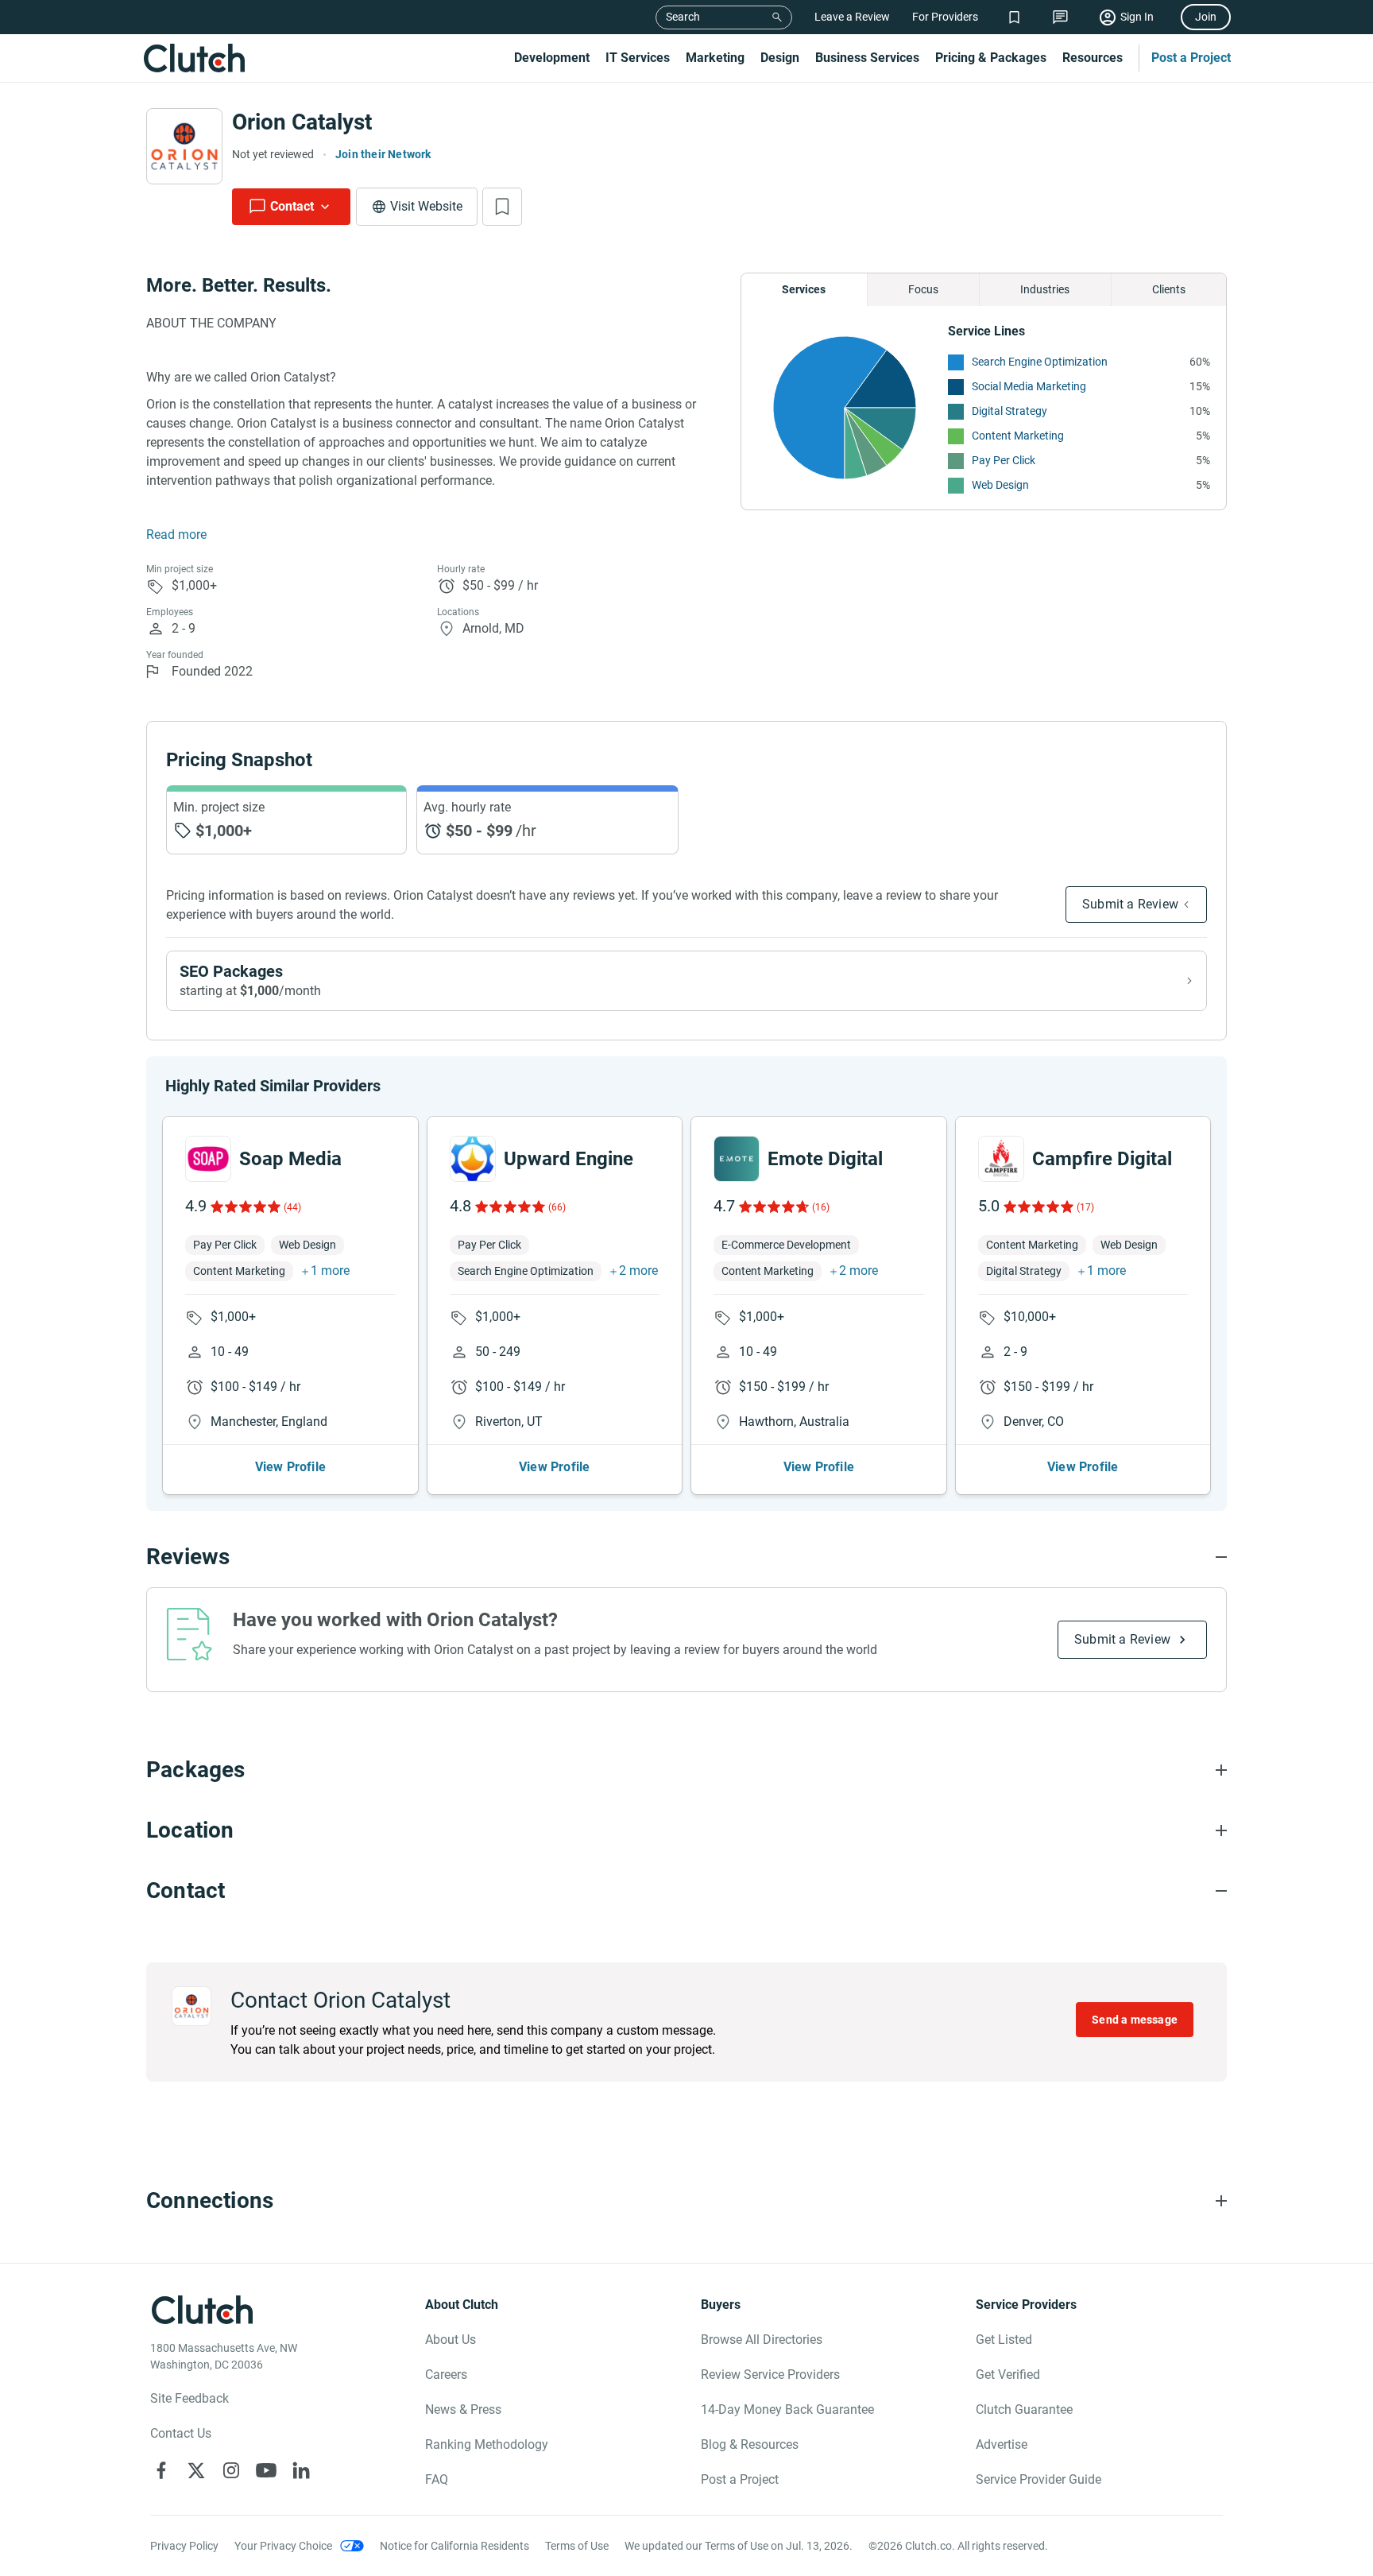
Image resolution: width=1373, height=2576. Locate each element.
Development (552, 58)
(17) (1085, 1207)
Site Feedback (190, 2398)
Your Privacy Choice (283, 2546)
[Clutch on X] (196, 2470)
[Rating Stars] (244, 1207)
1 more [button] (330, 1271)
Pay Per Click (1004, 460)
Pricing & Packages (991, 58)
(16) (821, 1207)
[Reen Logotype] (208, 1159)
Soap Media (290, 1159)
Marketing (715, 58)
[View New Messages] (1060, 17)
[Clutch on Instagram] (231, 2470)
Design (780, 58)
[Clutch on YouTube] (266, 2470)
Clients (1169, 289)
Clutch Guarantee (1024, 2409)
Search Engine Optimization (1040, 362)
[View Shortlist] (1014, 17)
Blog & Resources (750, 2444)
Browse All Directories (762, 2340)
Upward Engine (569, 1159)
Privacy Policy (184, 2546)
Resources (1093, 58)
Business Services (867, 58)
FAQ (437, 2479)
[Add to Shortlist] (502, 207)
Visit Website (426, 206)
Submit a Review (1130, 904)
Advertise (1002, 2444)
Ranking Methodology (487, 2444)
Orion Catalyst (302, 122)
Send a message (1135, 2020)
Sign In (1137, 17)
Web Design (1000, 485)
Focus (923, 289)
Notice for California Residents (454, 2546)
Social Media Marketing (1029, 386)
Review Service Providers (770, 2375)
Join (1206, 17)
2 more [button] (638, 1271)
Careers (446, 2375)
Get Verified (1008, 2375)
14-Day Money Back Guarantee (787, 2409)
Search (683, 17)
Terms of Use (577, 2546)
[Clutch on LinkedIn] (301, 2470)
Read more (176, 535)
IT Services (638, 58)
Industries (1045, 289)
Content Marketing (1018, 436)
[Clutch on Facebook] (161, 2470)
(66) (557, 1207)
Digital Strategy (1009, 411)
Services (804, 289)
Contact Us (181, 2433)
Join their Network (383, 154)
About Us (451, 2340)
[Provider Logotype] (184, 146)
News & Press (463, 2409)
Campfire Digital (1102, 1159)
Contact (292, 206)
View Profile (290, 1467)
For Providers (945, 17)
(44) (292, 1207)
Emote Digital (825, 1159)
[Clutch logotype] (194, 58)
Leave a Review (852, 17)
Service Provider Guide (1038, 2479)
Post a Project (1191, 58)
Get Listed (1004, 2340)
